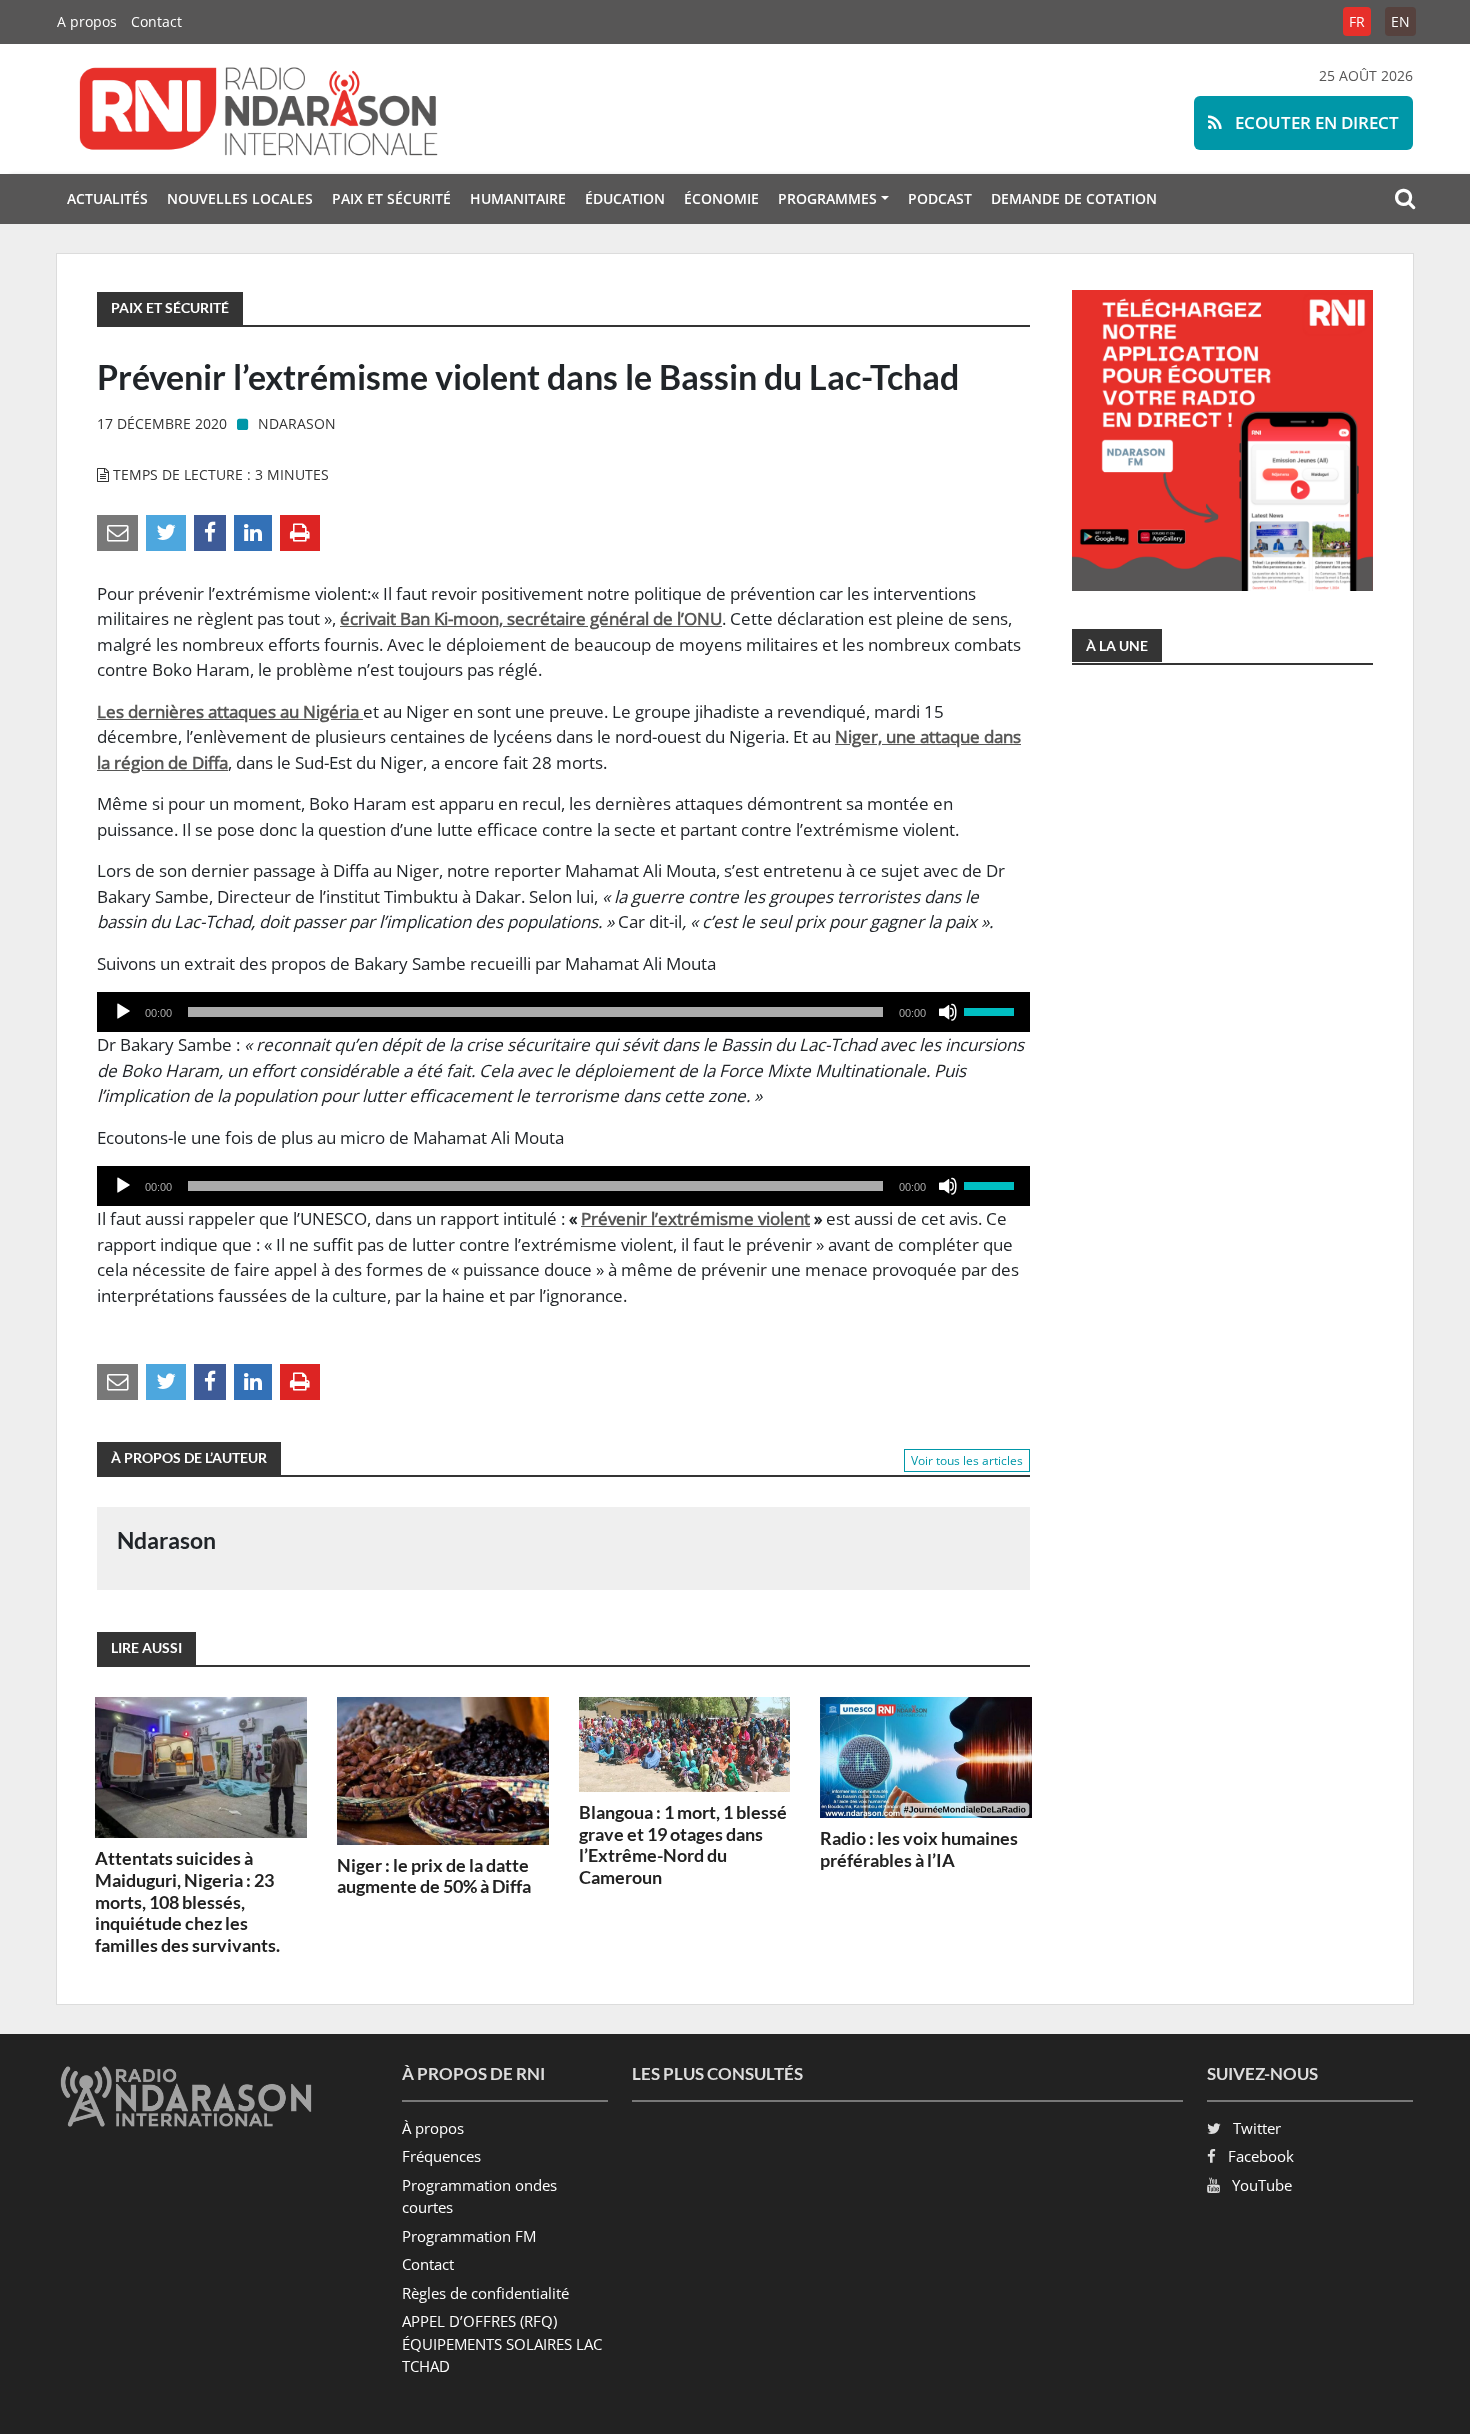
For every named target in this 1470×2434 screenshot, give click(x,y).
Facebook (1261, 2156)
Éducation (625, 198)
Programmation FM (469, 2236)
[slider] (992, 1010)
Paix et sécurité (391, 198)
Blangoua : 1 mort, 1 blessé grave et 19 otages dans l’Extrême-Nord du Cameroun (683, 1844)
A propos (87, 21)
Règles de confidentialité (485, 2293)
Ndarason (297, 423)
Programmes (827, 198)
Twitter (1257, 2128)
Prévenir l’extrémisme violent (695, 1218)
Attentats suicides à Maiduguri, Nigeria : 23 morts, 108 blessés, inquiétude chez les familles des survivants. (187, 1901)
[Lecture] (123, 1012)
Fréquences (441, 2156)
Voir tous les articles (967, 1460)
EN (1400, 21)
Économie (721, 198)
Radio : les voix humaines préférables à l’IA (919, 1849)
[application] (563, 1012)
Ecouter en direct (1315, 122)
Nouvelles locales (240, 198)
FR (1357, 21)
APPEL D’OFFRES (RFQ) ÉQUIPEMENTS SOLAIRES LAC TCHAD (502, 2343)
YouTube (1262, 2185)
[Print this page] (300, 531)
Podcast (940, 198)
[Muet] (948, 1012)
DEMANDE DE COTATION (1074, 198)
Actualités (107, 198)
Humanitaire (518, 198)
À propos (433, 2128)
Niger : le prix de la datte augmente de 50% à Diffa (434, 1876)
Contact (156, 21)
